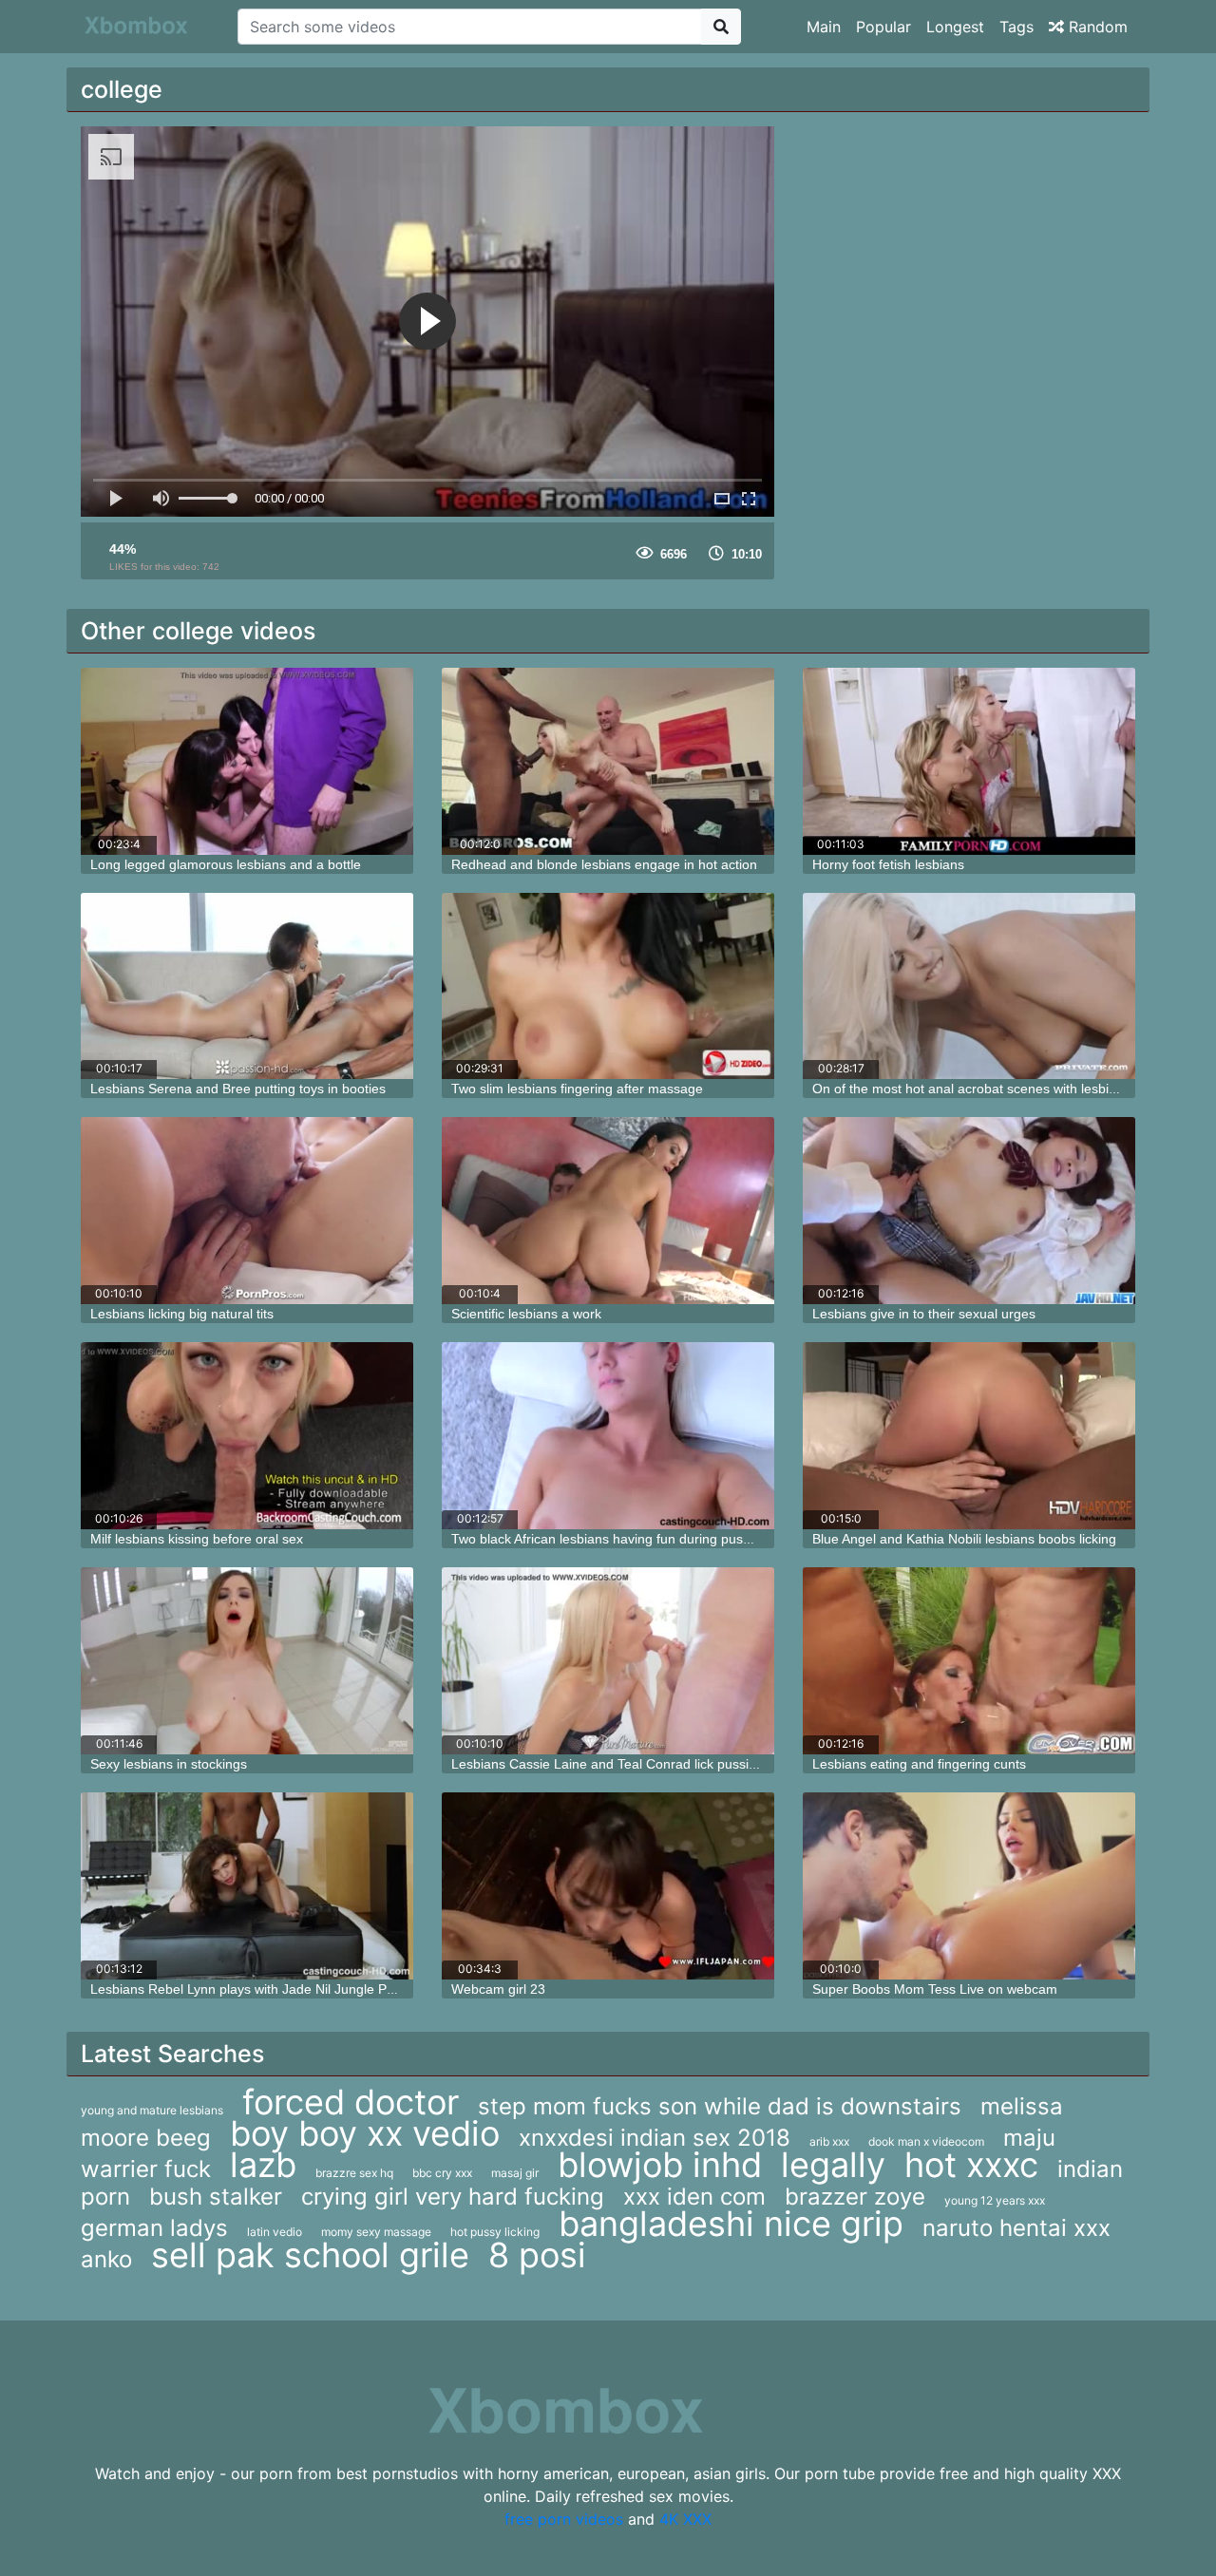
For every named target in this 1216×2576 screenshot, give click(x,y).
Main (824, 27)
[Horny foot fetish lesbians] (969, 761)
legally (833, 2165)
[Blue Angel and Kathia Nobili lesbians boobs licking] (969, 1436)
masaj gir (515, 2173)
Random (1096, 27)
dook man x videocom (926, 2141)
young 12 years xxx (995, 2200)
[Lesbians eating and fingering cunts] (969, 1661)
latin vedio (275, 2232)
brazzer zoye (855, 2197)
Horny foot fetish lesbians (888, 864)
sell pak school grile (310, 2255)
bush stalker (216, 2197)
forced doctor (351, 2102)
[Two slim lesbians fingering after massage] (608, 986)
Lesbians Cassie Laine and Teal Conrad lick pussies (607, 1764)
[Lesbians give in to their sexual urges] (969, 1211)
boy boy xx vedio (365, 2133)
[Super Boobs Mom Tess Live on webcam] (969, 1886)
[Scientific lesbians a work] (608, 1211)
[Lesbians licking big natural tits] (247, 1211)
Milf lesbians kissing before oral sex (197, 1539)
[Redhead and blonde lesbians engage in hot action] (608, 761)
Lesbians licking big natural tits (182, 1314)
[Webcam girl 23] (608, 1886)
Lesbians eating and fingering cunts (919, 1764)
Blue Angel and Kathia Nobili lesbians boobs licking (964, 1539)
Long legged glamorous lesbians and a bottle (226, 864)
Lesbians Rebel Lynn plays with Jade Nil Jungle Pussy (252, 1989)
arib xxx (829, 2141)
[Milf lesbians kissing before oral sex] (247, 1436)
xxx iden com (694, 2197)
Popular (883, 27)
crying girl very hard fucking (453, 2197)
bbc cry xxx (442, 2173)
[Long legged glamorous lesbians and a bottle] (247, 761)
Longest (955, 27)
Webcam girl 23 (498, 1989)
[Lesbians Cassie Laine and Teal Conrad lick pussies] (608, 1661)
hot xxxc (971, 2165)
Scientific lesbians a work (526, 1314)
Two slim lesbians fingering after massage (577, 1089)
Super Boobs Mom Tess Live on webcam (935, 1989)
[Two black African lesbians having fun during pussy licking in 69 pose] (608, 1436)
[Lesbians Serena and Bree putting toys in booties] (247, 986)
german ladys (154, 2228)
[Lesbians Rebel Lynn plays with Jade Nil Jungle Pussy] (247, 1886)
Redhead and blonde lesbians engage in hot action (604, 864)
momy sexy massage (376, 2232)
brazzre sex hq (354, 2173)
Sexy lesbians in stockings (169, 1764)
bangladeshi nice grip (731, 2224)
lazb (263, 2165)
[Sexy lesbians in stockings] (247, 1661)
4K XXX (685, 2519)
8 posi (537, 2255)
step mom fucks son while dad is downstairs (720, 2106)
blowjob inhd (660, 2165)
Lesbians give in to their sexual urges (924, 1314)
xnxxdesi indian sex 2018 (655, 2138)
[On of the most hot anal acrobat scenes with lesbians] (969, 986)
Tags (1016, 27)
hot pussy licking (495, 2232)
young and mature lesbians (152, 2110)
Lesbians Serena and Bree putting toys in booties (238, 1089)
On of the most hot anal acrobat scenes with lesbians (971, 1089)
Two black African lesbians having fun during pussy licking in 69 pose (657, 1539)
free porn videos (564, 2519)
